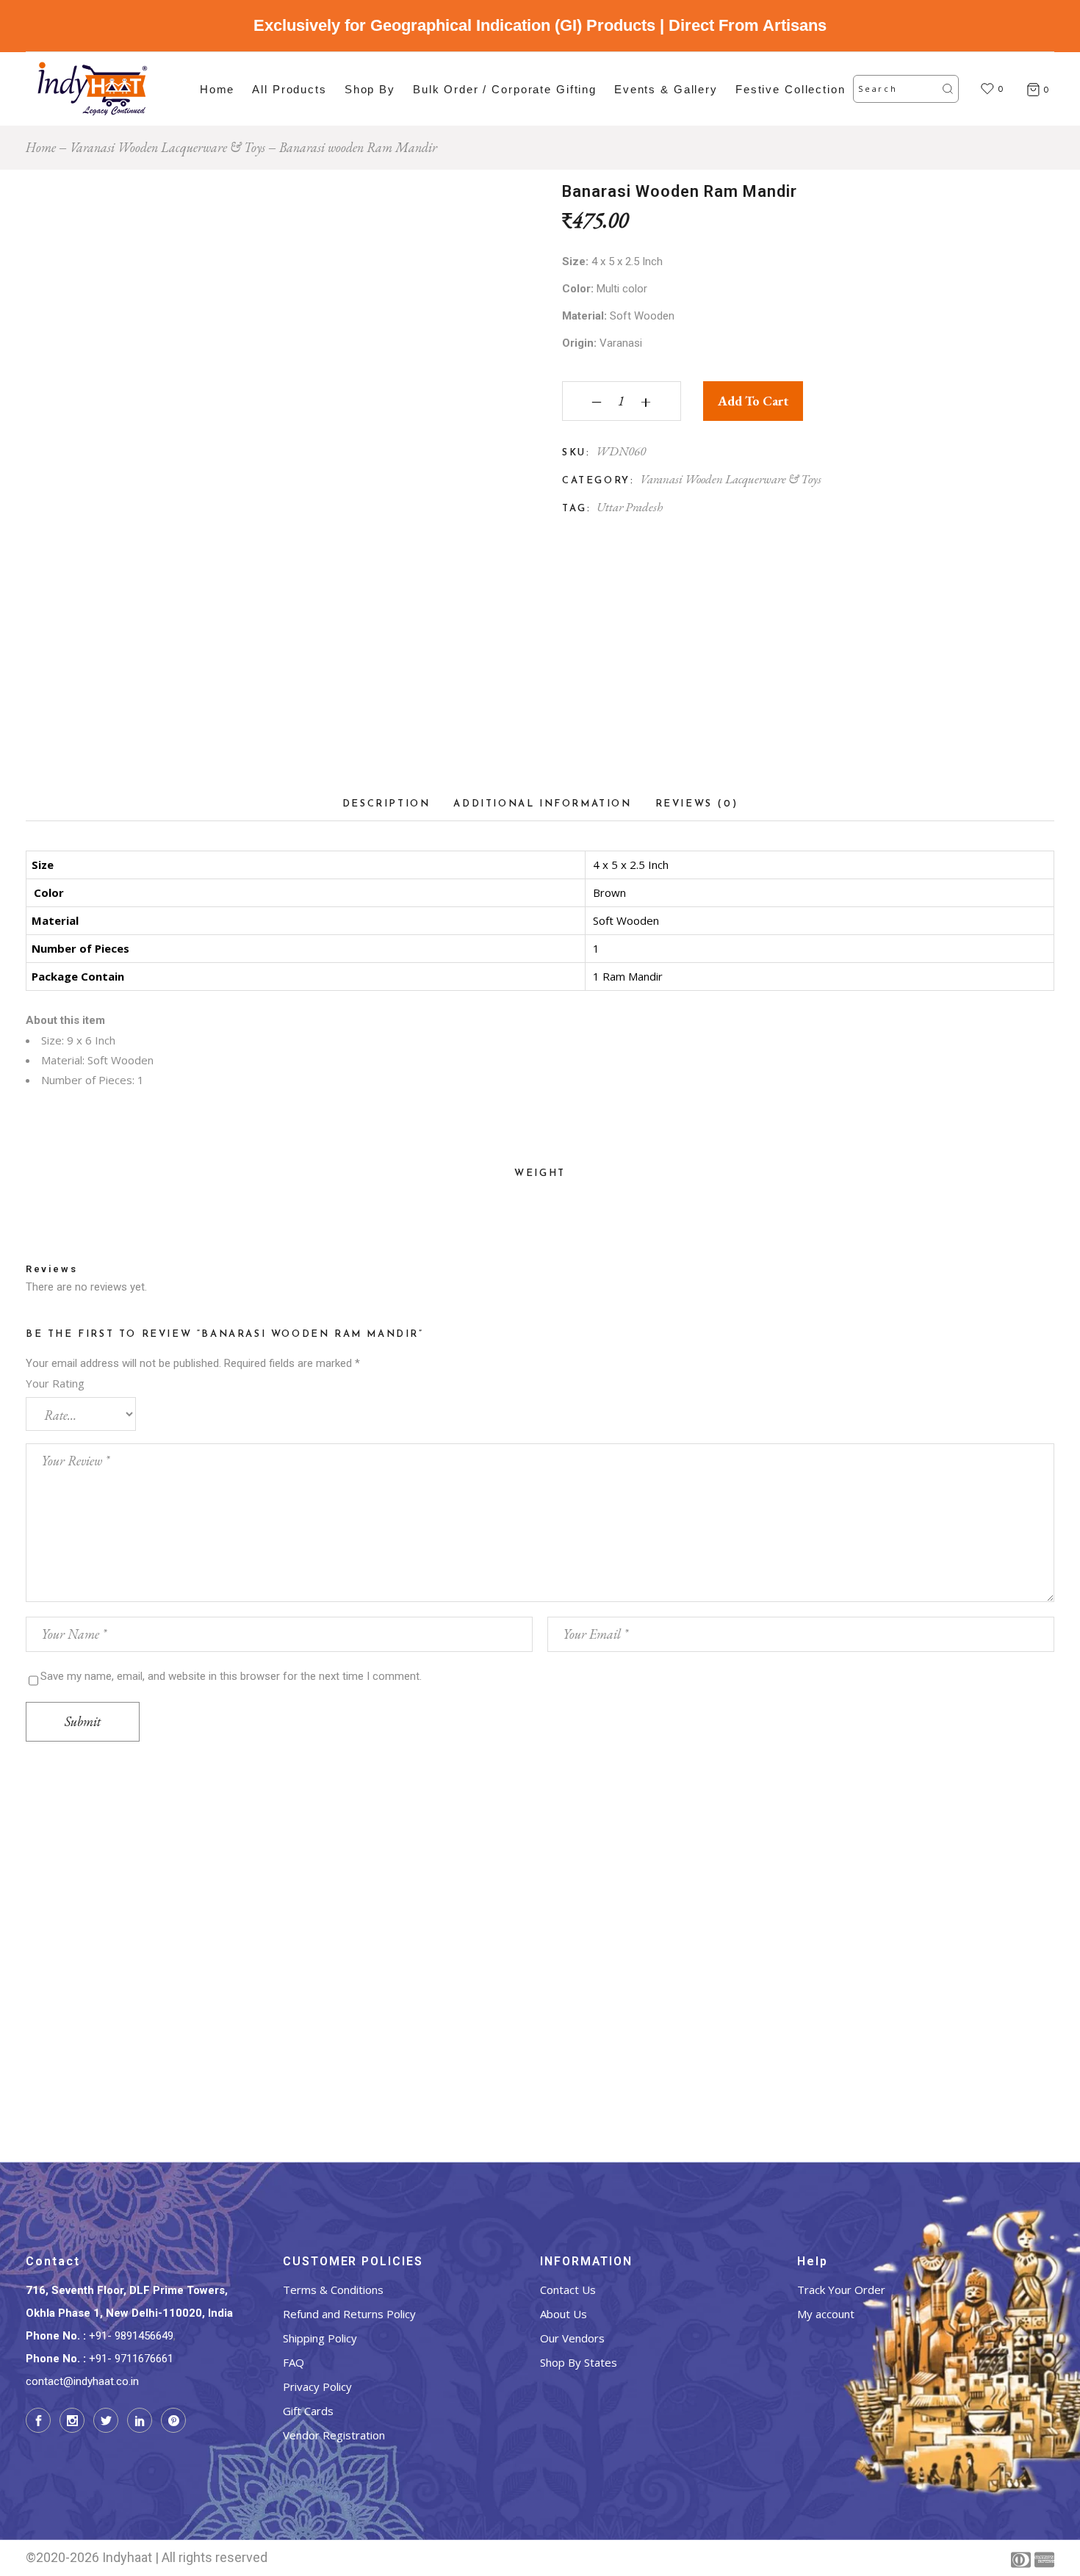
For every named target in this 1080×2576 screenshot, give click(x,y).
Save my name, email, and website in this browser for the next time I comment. (231, 1676)
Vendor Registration (334, 2435)
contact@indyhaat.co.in (82, 2381)
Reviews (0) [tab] (697, 804)
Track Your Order (841, 2290)
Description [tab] (386, 804)
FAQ (294, 2362)
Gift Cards (308, 2411)
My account (826, 2314)
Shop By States (579, 2362)
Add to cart (753, 401)
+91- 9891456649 (131, 2336)
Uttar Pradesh (630, 507)
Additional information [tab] (542, 804)
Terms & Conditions (333, 2290)
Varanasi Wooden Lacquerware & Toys (731, 479)
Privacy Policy (317, 2386)
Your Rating (55, 1383)
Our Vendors (572, 2338)
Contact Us (568, 2290)
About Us (564, 2314)
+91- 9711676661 (131, 2359)
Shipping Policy (320, 2338)
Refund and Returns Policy (349, 2314)
